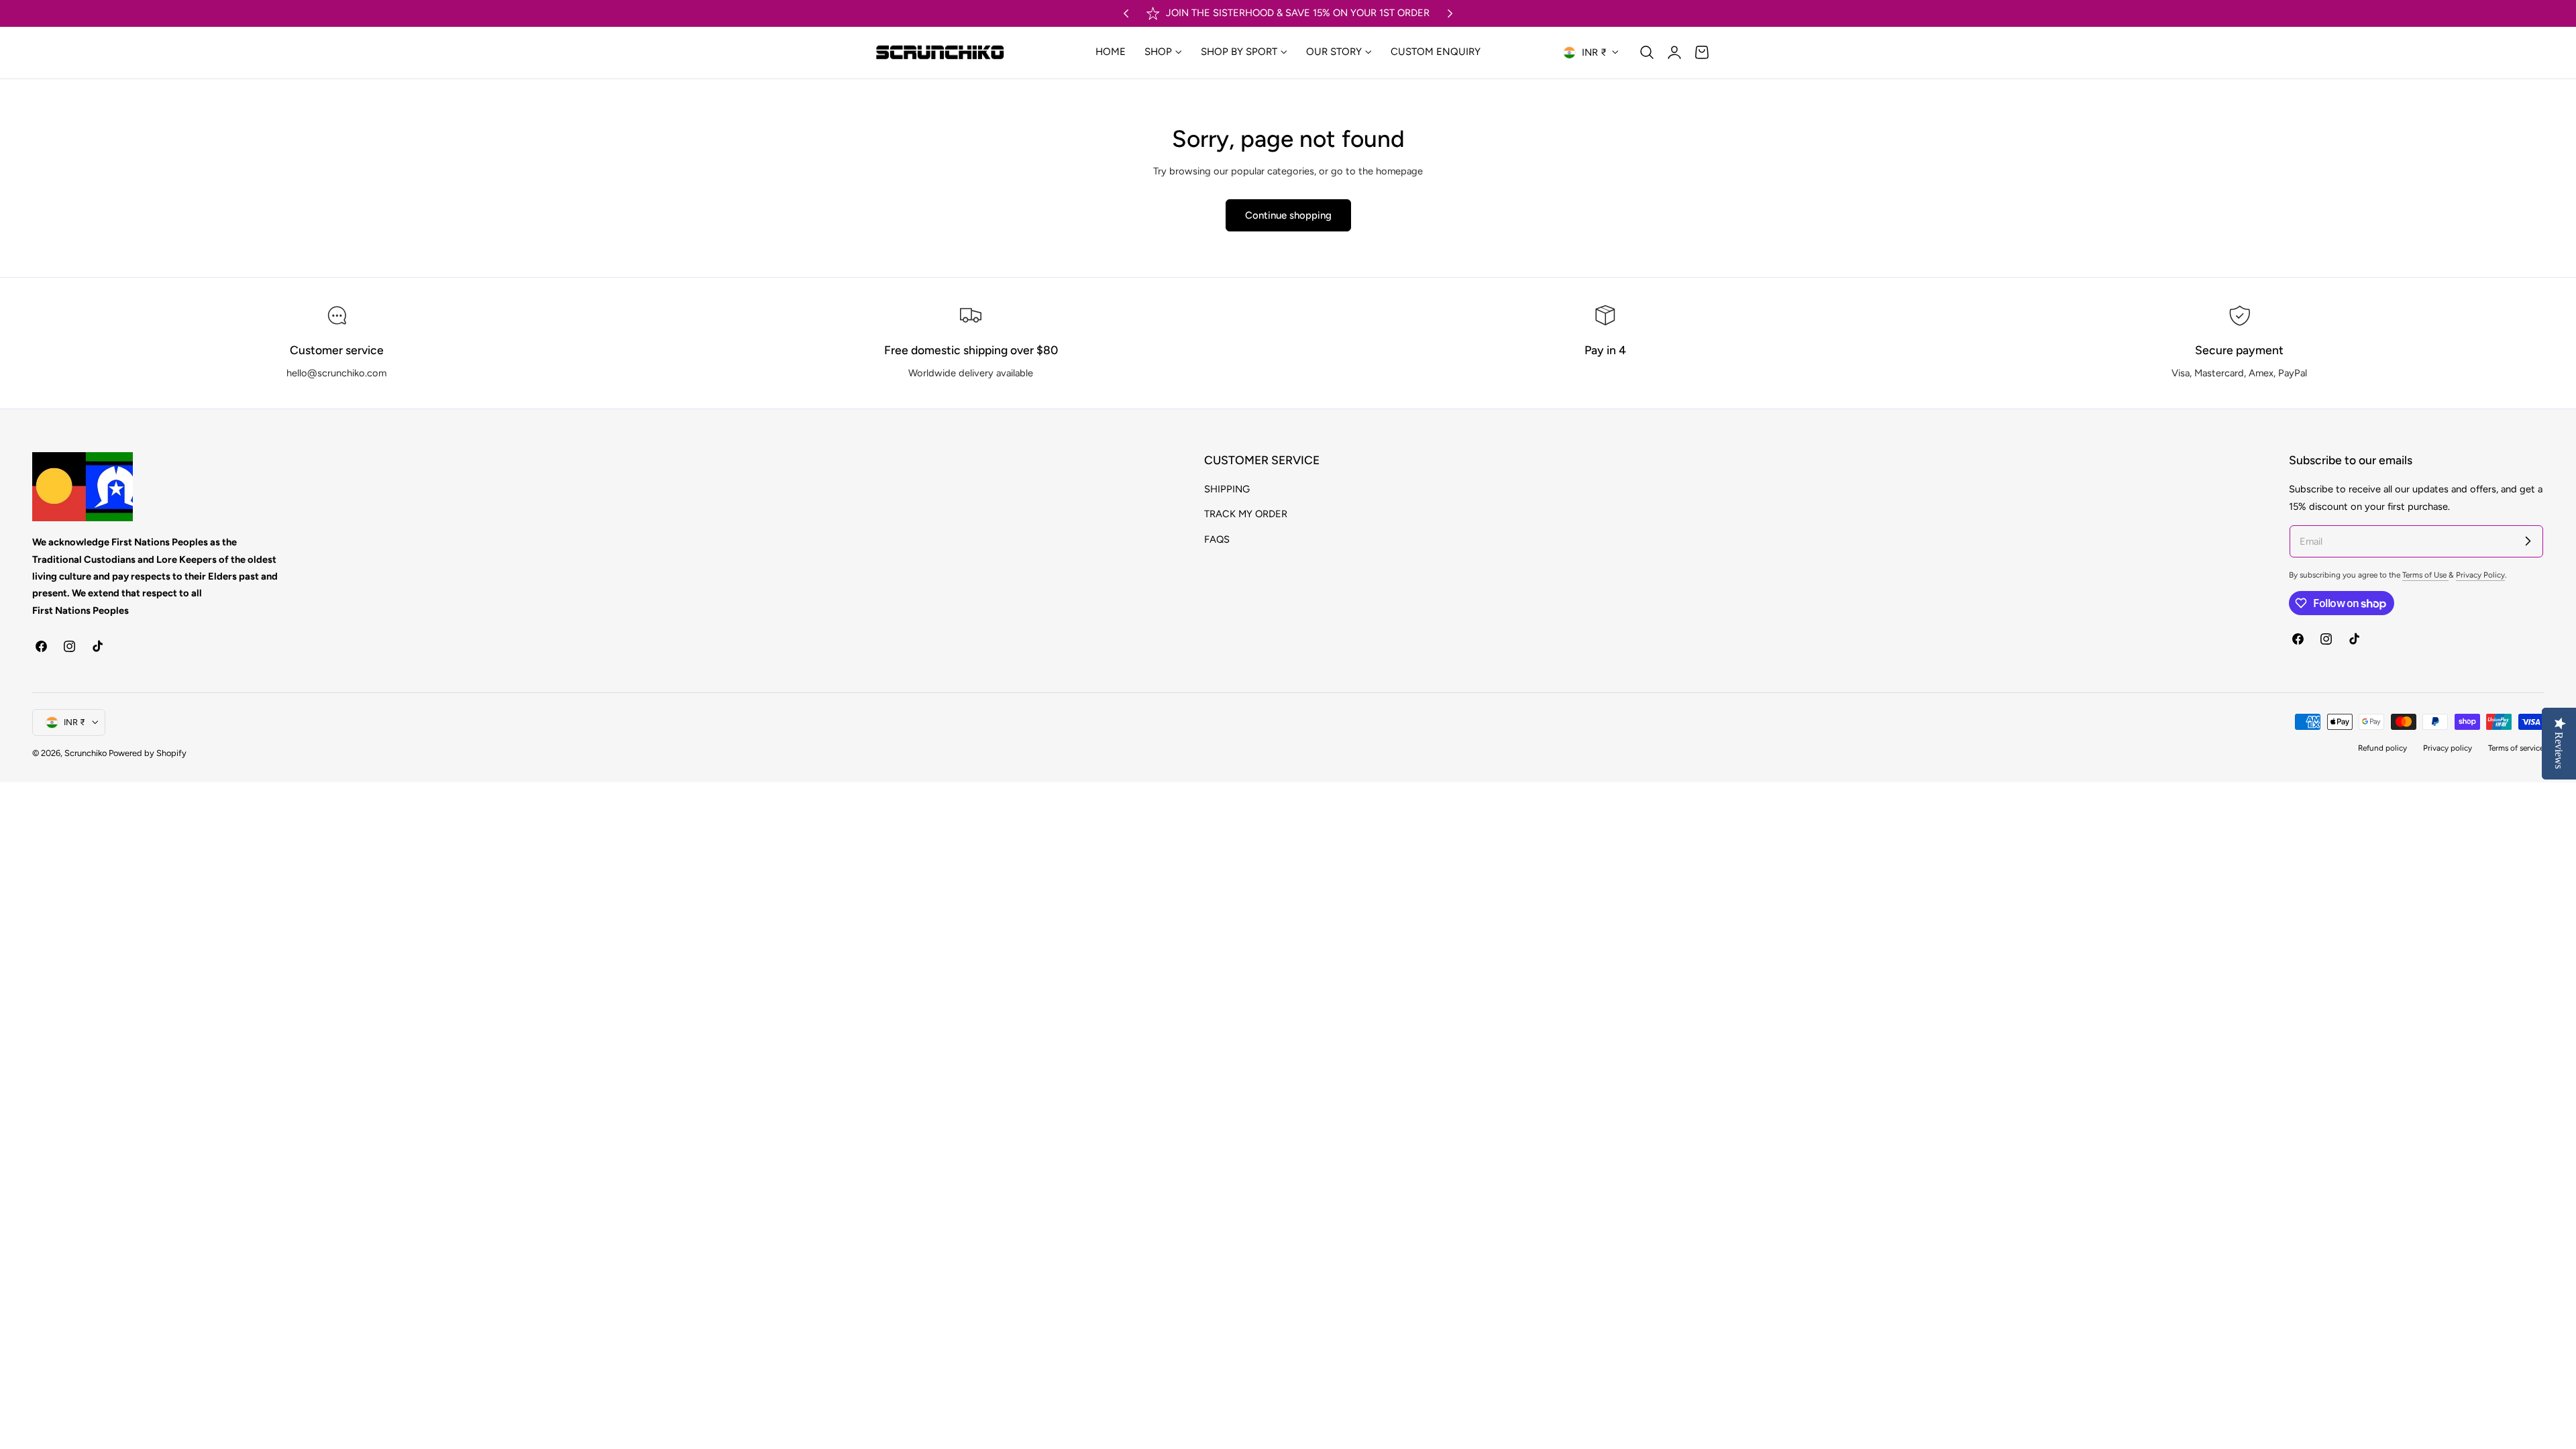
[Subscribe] (2528, 541)
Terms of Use (2425, 575)
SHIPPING (1227, 489)
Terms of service (2516, 748)
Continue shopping (1288, 215)
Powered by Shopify (148, 753)
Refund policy (2382, 748)
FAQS (1217, 539)
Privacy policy (2448, 748)
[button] (1647, 52)
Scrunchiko (86, 753)
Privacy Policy (2480, 575)
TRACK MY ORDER (1246, 515)
